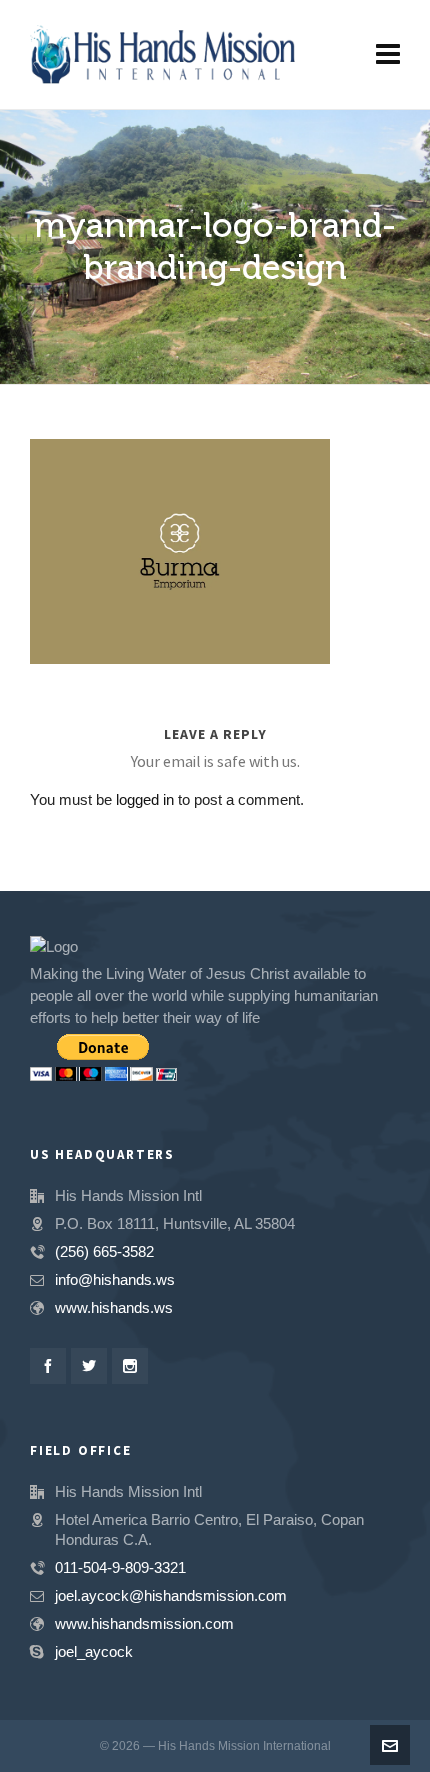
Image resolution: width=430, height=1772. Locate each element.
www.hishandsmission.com (144, 1623)
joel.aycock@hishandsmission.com (171, 1595)
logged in (145, 799)
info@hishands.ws (115, 1279)
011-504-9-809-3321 (120, 1567)
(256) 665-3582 (104, 1251)
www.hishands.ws (114, 1307)
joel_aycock (94, 1651)
